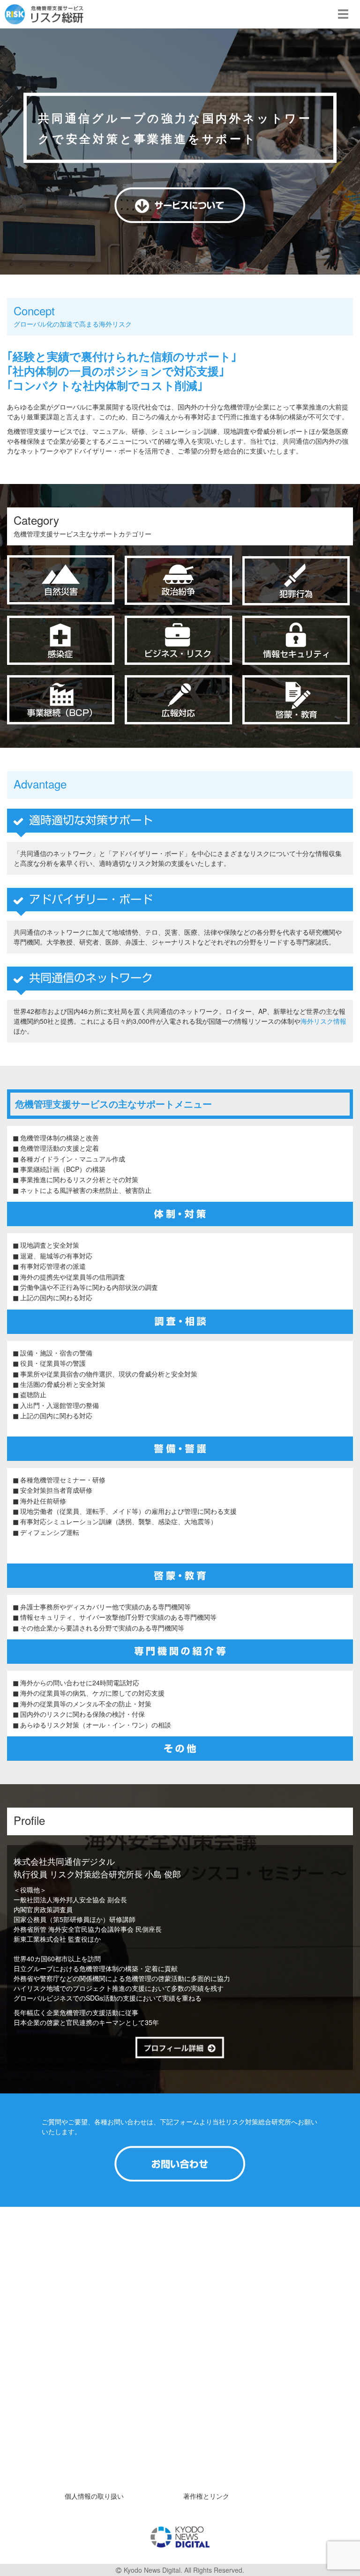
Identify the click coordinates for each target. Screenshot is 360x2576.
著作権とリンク (206, 2496)
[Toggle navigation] (343, 14)
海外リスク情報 (323, 1021)
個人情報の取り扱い (94, 2496)
